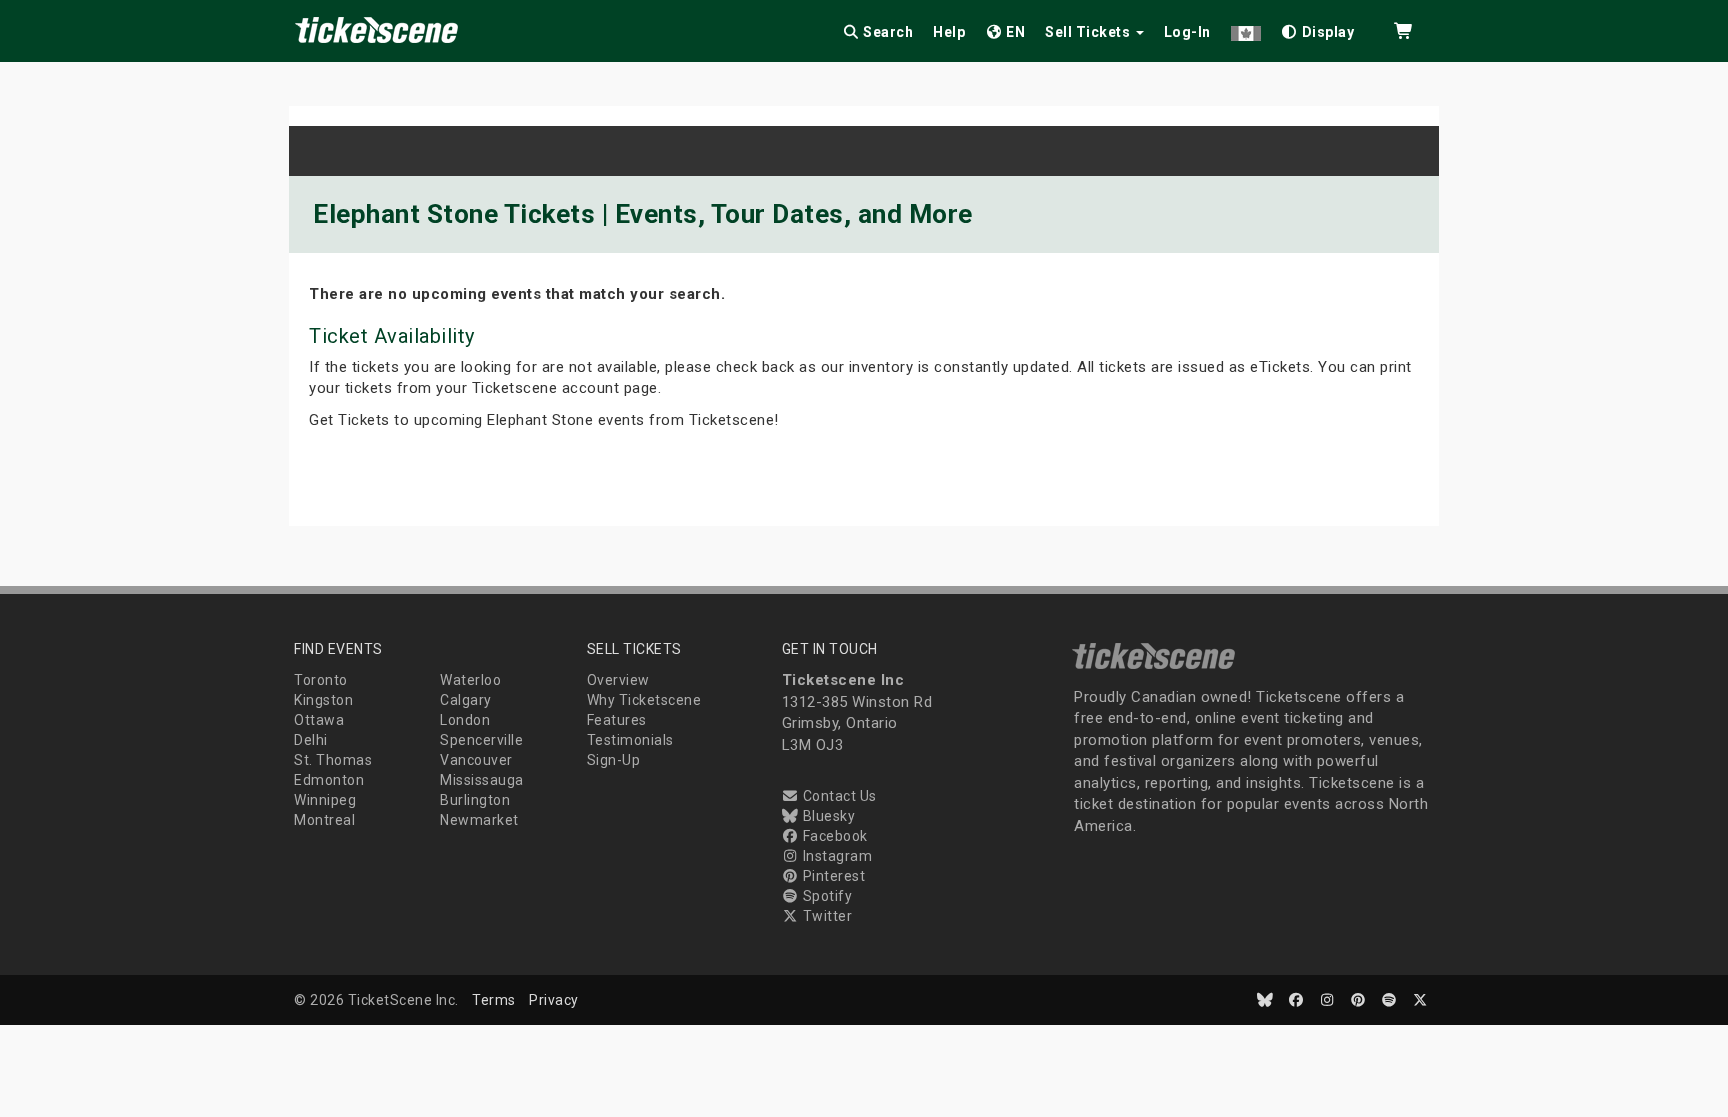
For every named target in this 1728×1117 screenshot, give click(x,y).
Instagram (835, 856)
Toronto (321, 680)
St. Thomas (333, 760)
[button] (1246, 28)
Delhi (311, 740)
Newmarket (479, 820)
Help (949, 32)
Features (617, 720)
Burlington (475, 800)
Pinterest (832, 876)
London (465, 720)
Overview (618, 680)
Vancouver (476, 760)
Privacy (554, 1000)
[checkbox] (1318, 28)
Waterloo (470, 680)
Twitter (825, 916)
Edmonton (329, 780)
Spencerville (481, 740)
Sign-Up (614, 760)
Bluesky (827, 816)
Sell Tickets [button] (1089, 32)
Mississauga (482, 780)
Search (887, 32)
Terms (494, 1000)
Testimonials (630, 740)
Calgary (466, 700)
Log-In (1187, 32)
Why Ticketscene (644, 700)
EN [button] (1014, 32)
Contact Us (838, 796)
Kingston (323, 700)
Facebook (833, 836)
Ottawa (319, 720)
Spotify (825, 896)
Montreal (324, 820)
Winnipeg (325, 800)
